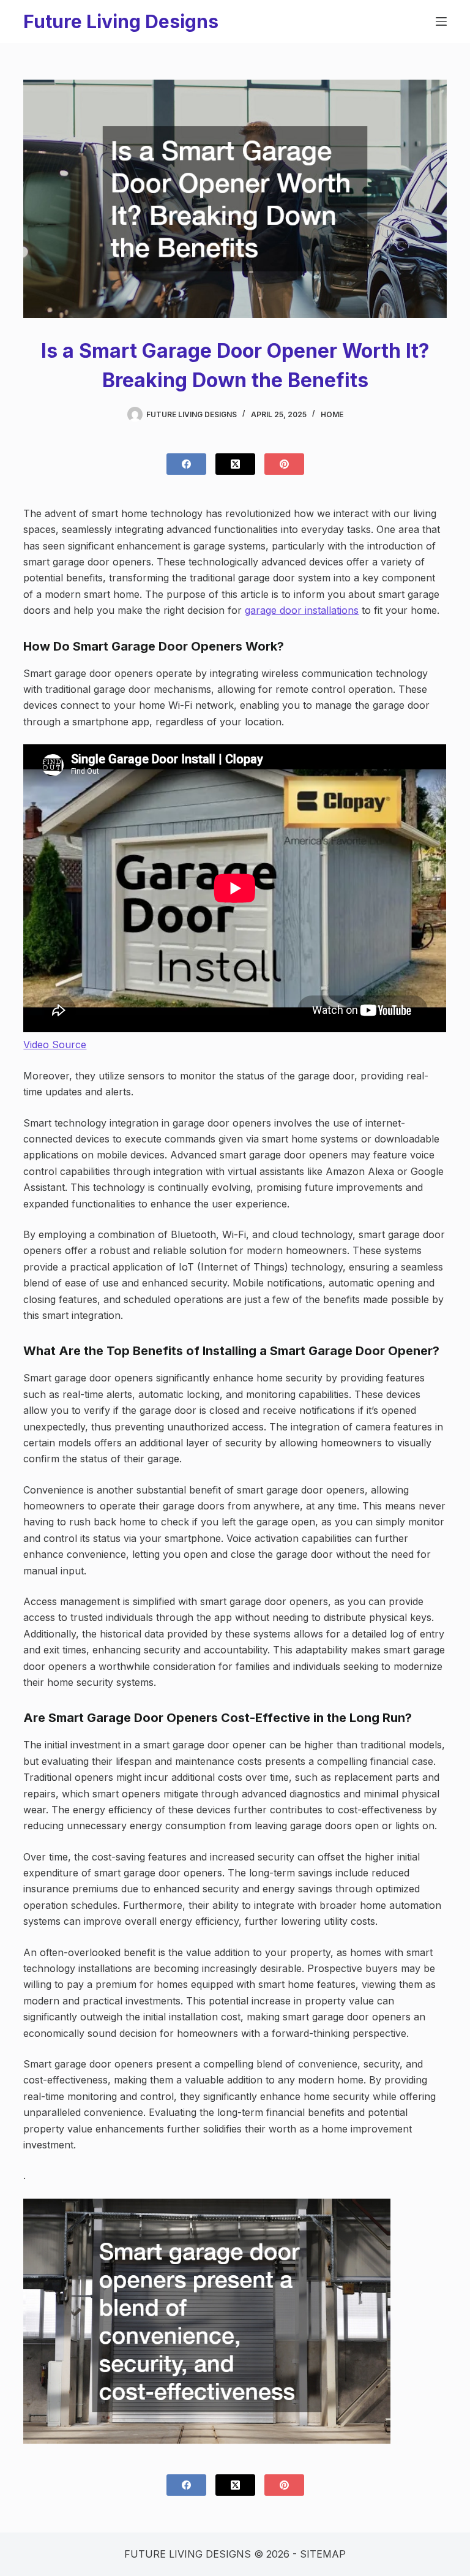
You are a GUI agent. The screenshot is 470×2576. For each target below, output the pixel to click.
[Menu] (441, 21)
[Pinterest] (284, 464)
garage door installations (302, 610)
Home (332, 414)
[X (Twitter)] (235, 464)
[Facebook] (186, 464)
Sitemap (323, 2554)
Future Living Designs (121, 21)
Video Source (55, 1044)
